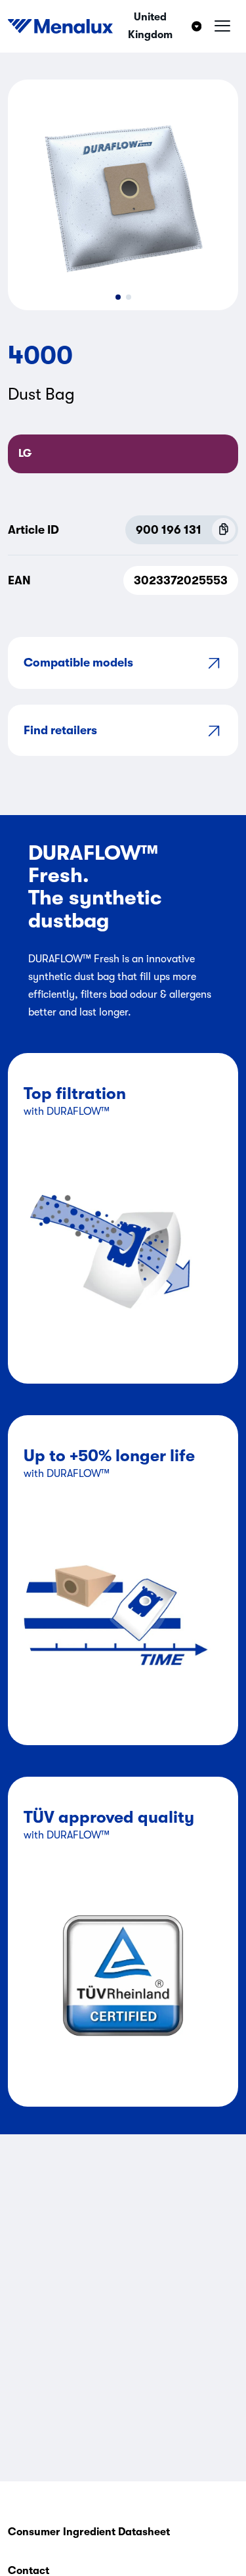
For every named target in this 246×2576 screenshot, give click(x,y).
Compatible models (78, 663)
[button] (118, 297)
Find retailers (60, 730)
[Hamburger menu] (222, 26)
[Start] (60, 26)
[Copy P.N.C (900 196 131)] (224, 530)
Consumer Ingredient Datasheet (89, 2532)
